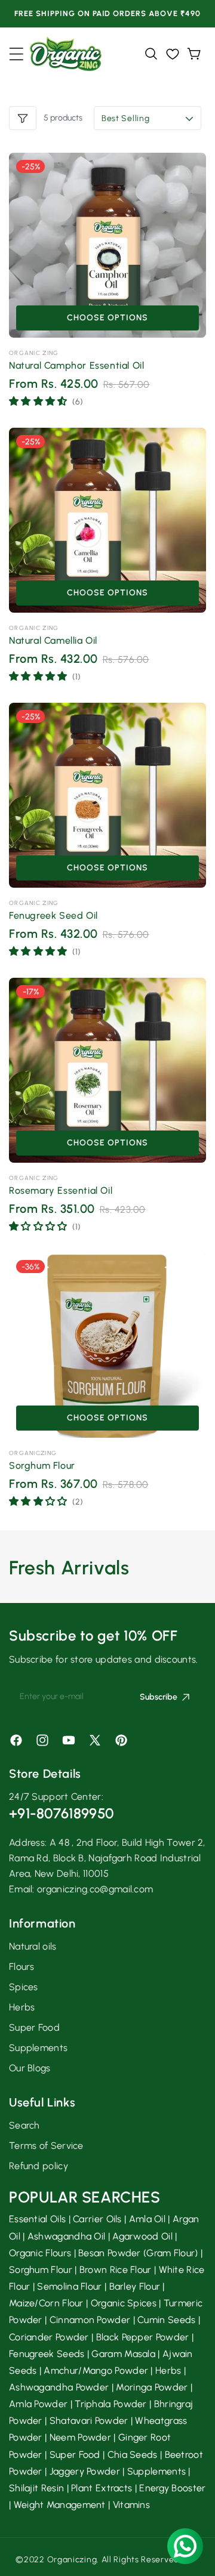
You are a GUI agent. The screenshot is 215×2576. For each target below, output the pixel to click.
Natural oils (33, 1946)
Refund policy (39, 2166)
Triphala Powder (111, 2404)
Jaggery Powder (85, 2471)
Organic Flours (40, 2253)
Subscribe (159, 1697)
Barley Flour (135, 2286)
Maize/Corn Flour (46, 2303)
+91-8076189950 (61, 1813)
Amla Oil (147, 2219)
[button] (16, 54)
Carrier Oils (97, 2219)
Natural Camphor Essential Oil (76, 365)
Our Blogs (30, 2068)
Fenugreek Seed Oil (53, 915)
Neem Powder (80, 2437)
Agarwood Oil (142, 2236)
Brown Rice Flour (116, 2270)
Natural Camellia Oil (53, 640)
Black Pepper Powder (143, 2337)
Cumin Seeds (166, 2320)
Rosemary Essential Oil (61, 1190)
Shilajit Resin (36, 2488)
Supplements (38, 2048)
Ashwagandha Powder (59, 2387)
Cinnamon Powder (90, 2320)
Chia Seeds (133, 2455)
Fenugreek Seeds (47, 2354)
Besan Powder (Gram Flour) (138, 2253)
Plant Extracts (102, 2488)
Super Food (34, 2027)
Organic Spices (124, 2303)
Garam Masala (123, 2354)
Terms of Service (46, 2146)
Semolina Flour (69, 2286)
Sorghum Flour (42, 1465)
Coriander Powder (49, 2337)
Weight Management (60, 2505)
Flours (22, 1967)
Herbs (22, 2007)
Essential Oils (37, 2219)
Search (24, 2125)
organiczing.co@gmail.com (95, 1889)
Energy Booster (172, 2488)
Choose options (107, 318)
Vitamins (131, 2505)
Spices (24, 1987)
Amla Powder (38, 2404)
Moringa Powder (152, 2387)
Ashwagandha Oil (67, 2236)
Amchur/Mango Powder (96, 2370)
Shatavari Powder (89, 2421)
